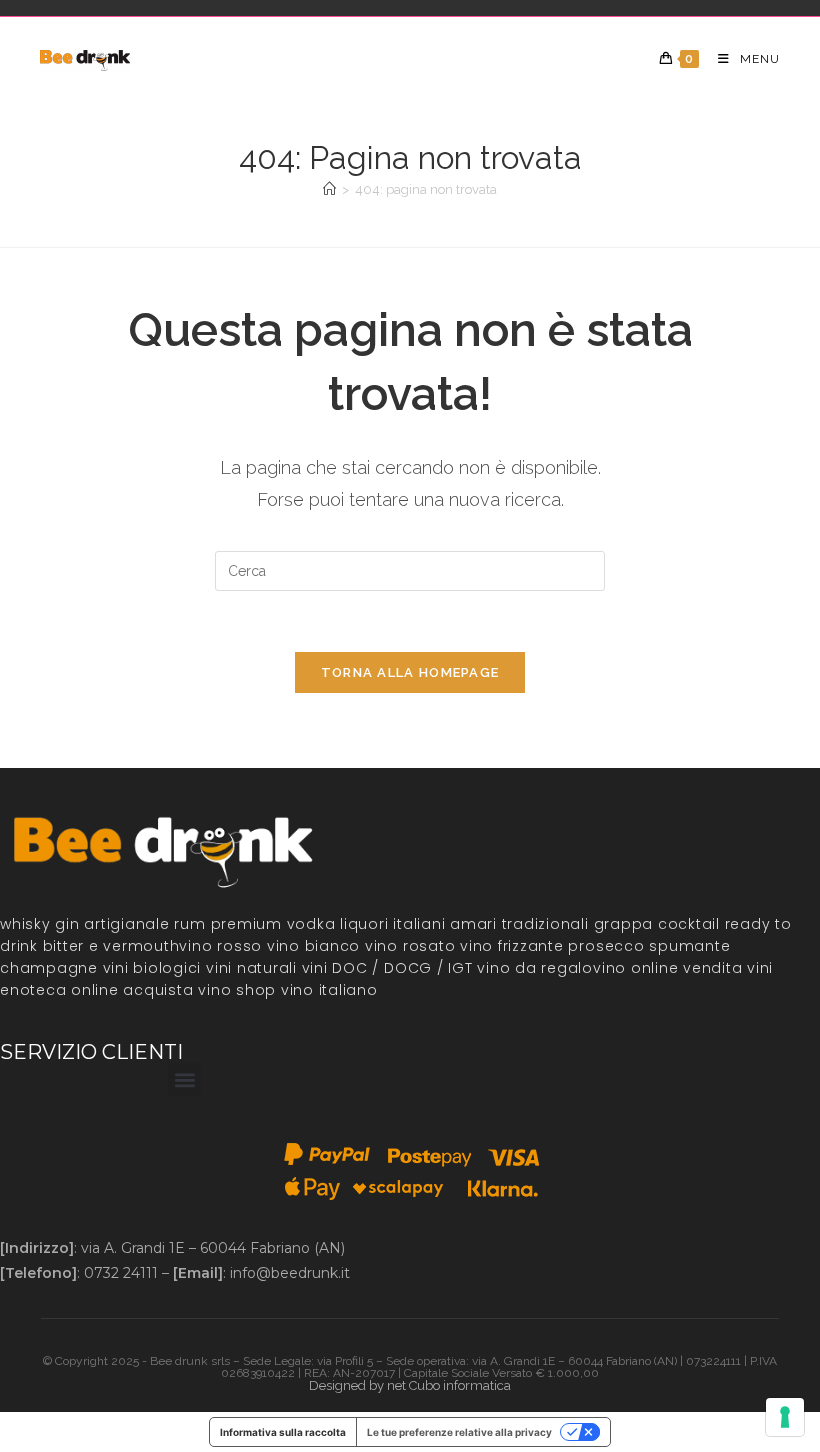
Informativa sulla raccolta (283, 1432)
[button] (184, 1079)
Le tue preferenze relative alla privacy (459, 1432)
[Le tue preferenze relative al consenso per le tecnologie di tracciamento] (785, 1417)
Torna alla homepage (410, 672)
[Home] (329, 189)
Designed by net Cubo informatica (410, 1385)
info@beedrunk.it (290, 1273)
